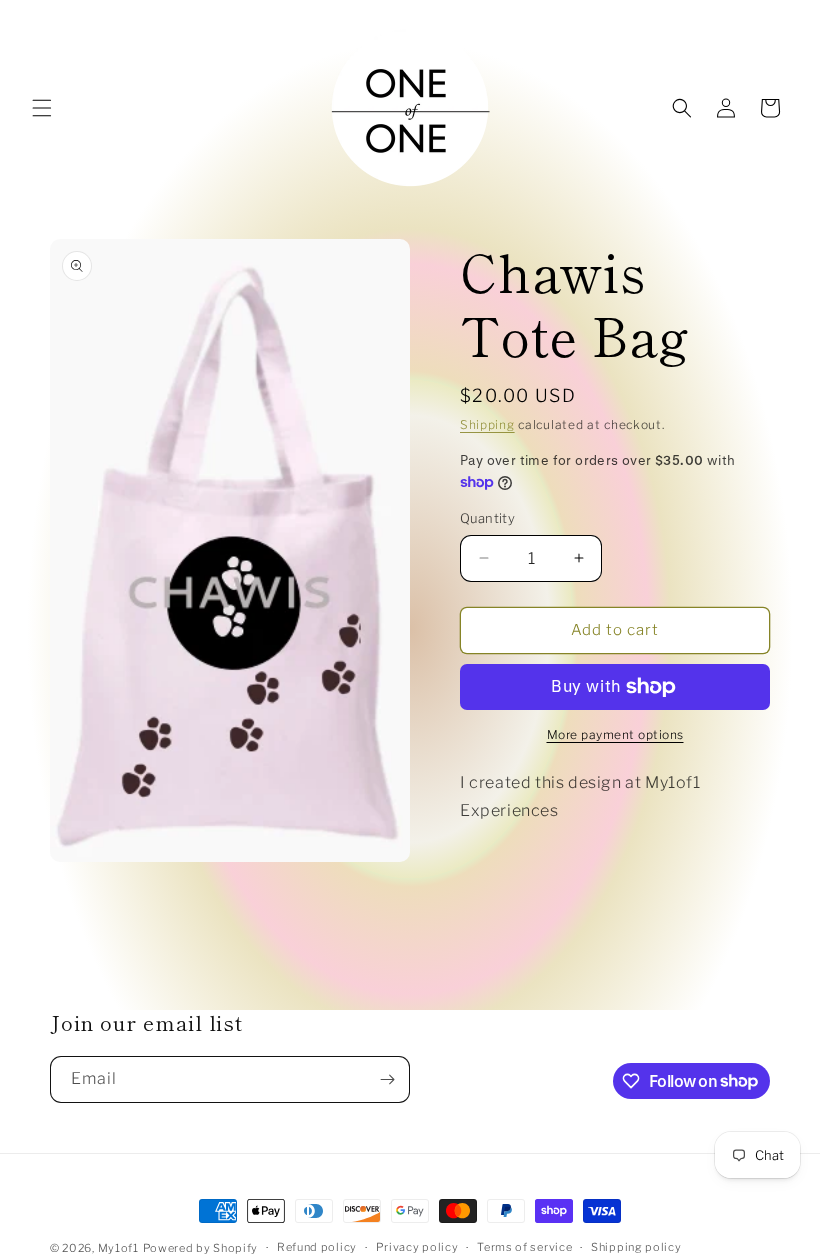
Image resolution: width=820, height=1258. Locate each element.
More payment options (615, 734)
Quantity (487, 518)
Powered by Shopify (201, 1248)
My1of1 (118, 1248)
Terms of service (524, 1247)
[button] (42, 108)
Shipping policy (636, 1247)
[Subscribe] (387, 1079)
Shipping (487, 424)
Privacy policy (417, 1247)
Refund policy (317, 1247)
